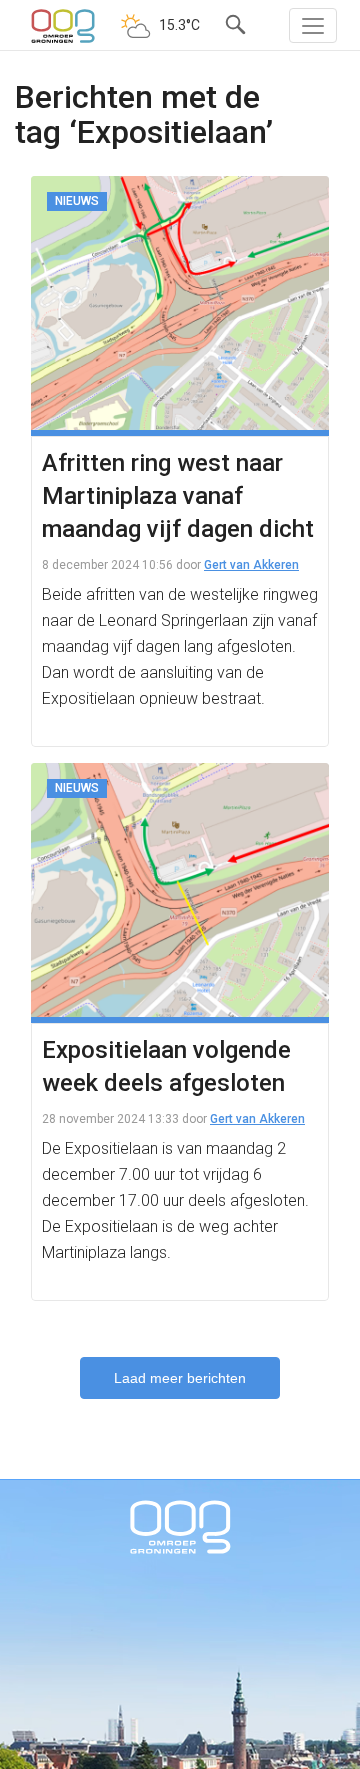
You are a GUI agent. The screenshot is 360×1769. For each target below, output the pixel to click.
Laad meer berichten (180, 1378)
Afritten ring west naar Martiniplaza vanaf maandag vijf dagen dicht (178, 496)
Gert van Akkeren (251, 565)
